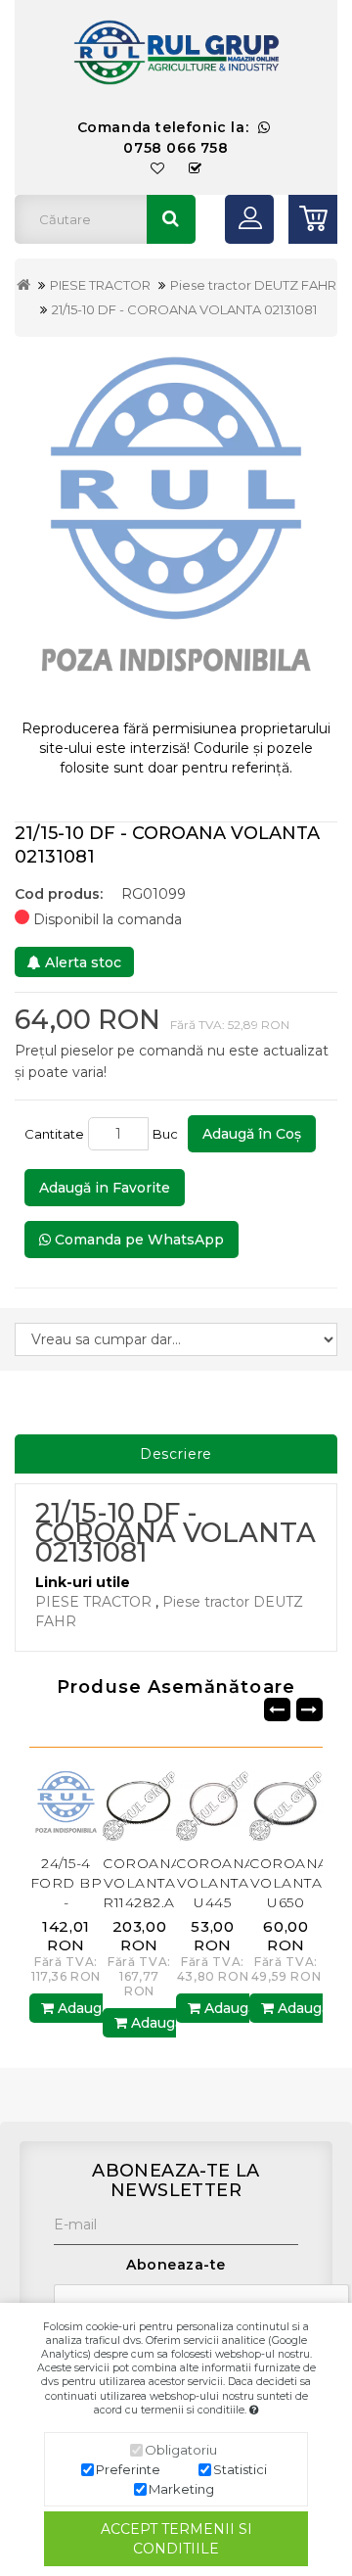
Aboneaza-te (176, 2265)
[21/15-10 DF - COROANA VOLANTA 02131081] (176, 528)
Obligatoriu (181, 2450)
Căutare (171, 219)
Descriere (176, 1454)
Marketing (181, 2489)
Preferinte (128, 2469)
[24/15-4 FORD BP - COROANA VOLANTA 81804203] (66, 1804)
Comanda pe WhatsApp (137, 1240)
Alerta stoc (81, 962)
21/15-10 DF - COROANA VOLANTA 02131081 (184, 309)
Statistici (240, 2469)
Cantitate (54, 1134)
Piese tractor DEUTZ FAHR (253, 285)
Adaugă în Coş (252, 1134)
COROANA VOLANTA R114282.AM (146, 1883)
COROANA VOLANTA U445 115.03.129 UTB (216, 1902)
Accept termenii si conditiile (176, 2539)
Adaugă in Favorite (105, 1188)
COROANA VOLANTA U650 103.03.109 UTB (289, 1902)
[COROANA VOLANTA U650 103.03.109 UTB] (286, 1804)
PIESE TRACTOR (100, 285)
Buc (168, 1134)
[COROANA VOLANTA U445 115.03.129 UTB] (213, 1804)
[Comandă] (196, 169)
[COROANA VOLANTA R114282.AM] (139, 1804)
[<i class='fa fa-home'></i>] (23, 285)
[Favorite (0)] (158, 169)
